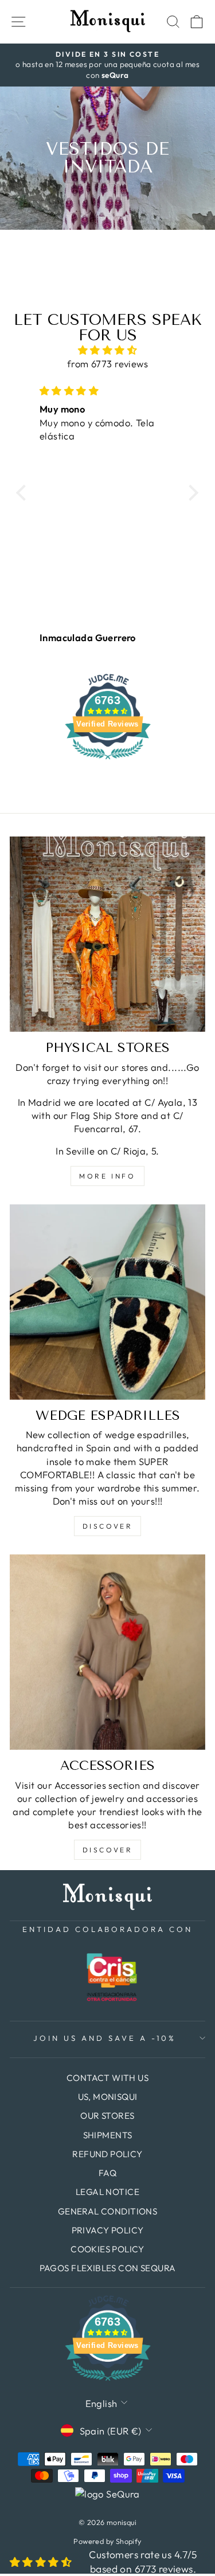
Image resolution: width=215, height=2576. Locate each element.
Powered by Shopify (107, 2541)
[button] (24, 493)
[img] (107, 350)
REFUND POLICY (107, 2154)
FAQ (107, 2173)
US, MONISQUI (108, 2097)
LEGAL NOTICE (107, 2192)
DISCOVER (108, 1526)
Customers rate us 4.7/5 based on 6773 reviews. (143, 2562)
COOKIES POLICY (107, 2249)
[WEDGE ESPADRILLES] (107, 1302)
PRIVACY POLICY (108, 2230)
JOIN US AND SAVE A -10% (104, 2038)
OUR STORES (107, 2116)
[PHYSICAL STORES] (107, 934)
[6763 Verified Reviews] (108, 761)
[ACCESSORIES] (107, 1652)
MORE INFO (107, 1176)
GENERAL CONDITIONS (107, 2211)
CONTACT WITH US (107, 2078)
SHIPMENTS (108, 2135)
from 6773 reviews (107, 364)
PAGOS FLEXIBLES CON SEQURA (108, 2268)
